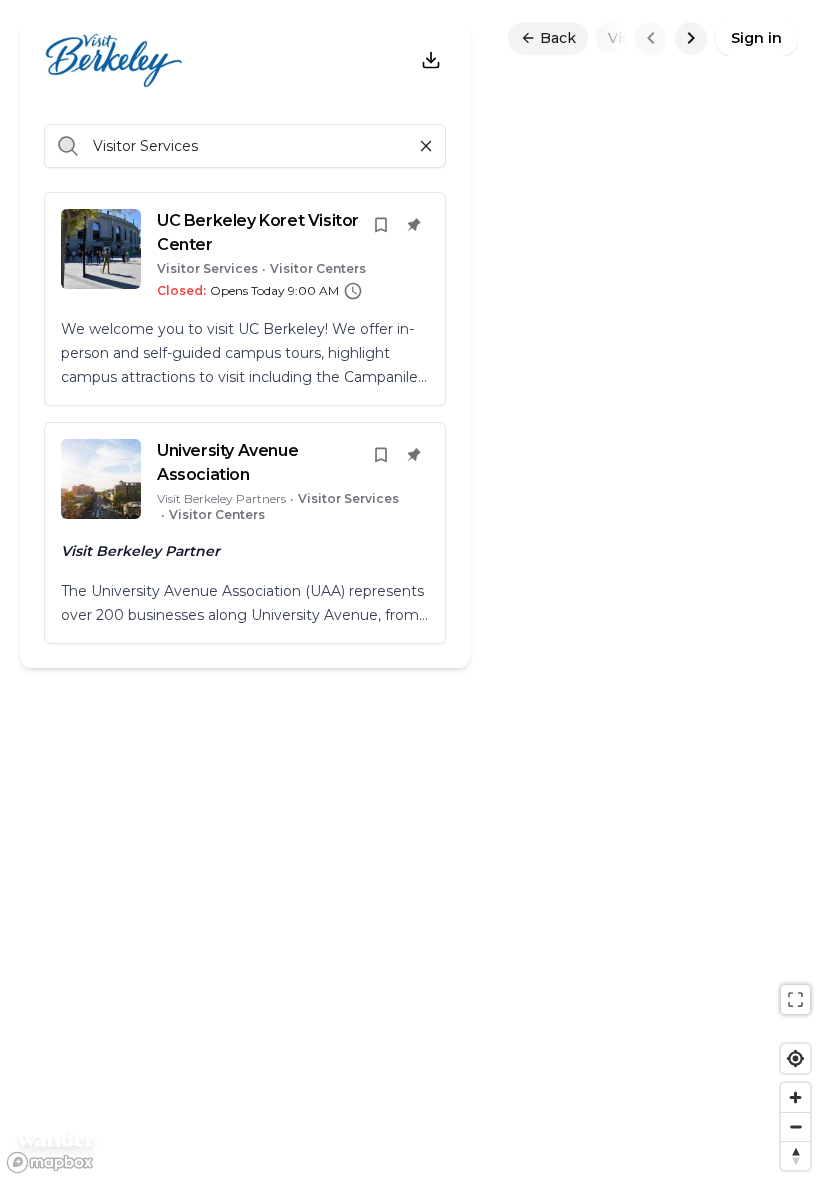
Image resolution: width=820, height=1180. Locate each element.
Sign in (756, 38)
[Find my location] (795, 1058)
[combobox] (95, 146)
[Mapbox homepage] (50, 1162)
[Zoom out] (795, 1126)
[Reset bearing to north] (795, 1155)
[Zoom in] (795, 1097)
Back (558, 38)
